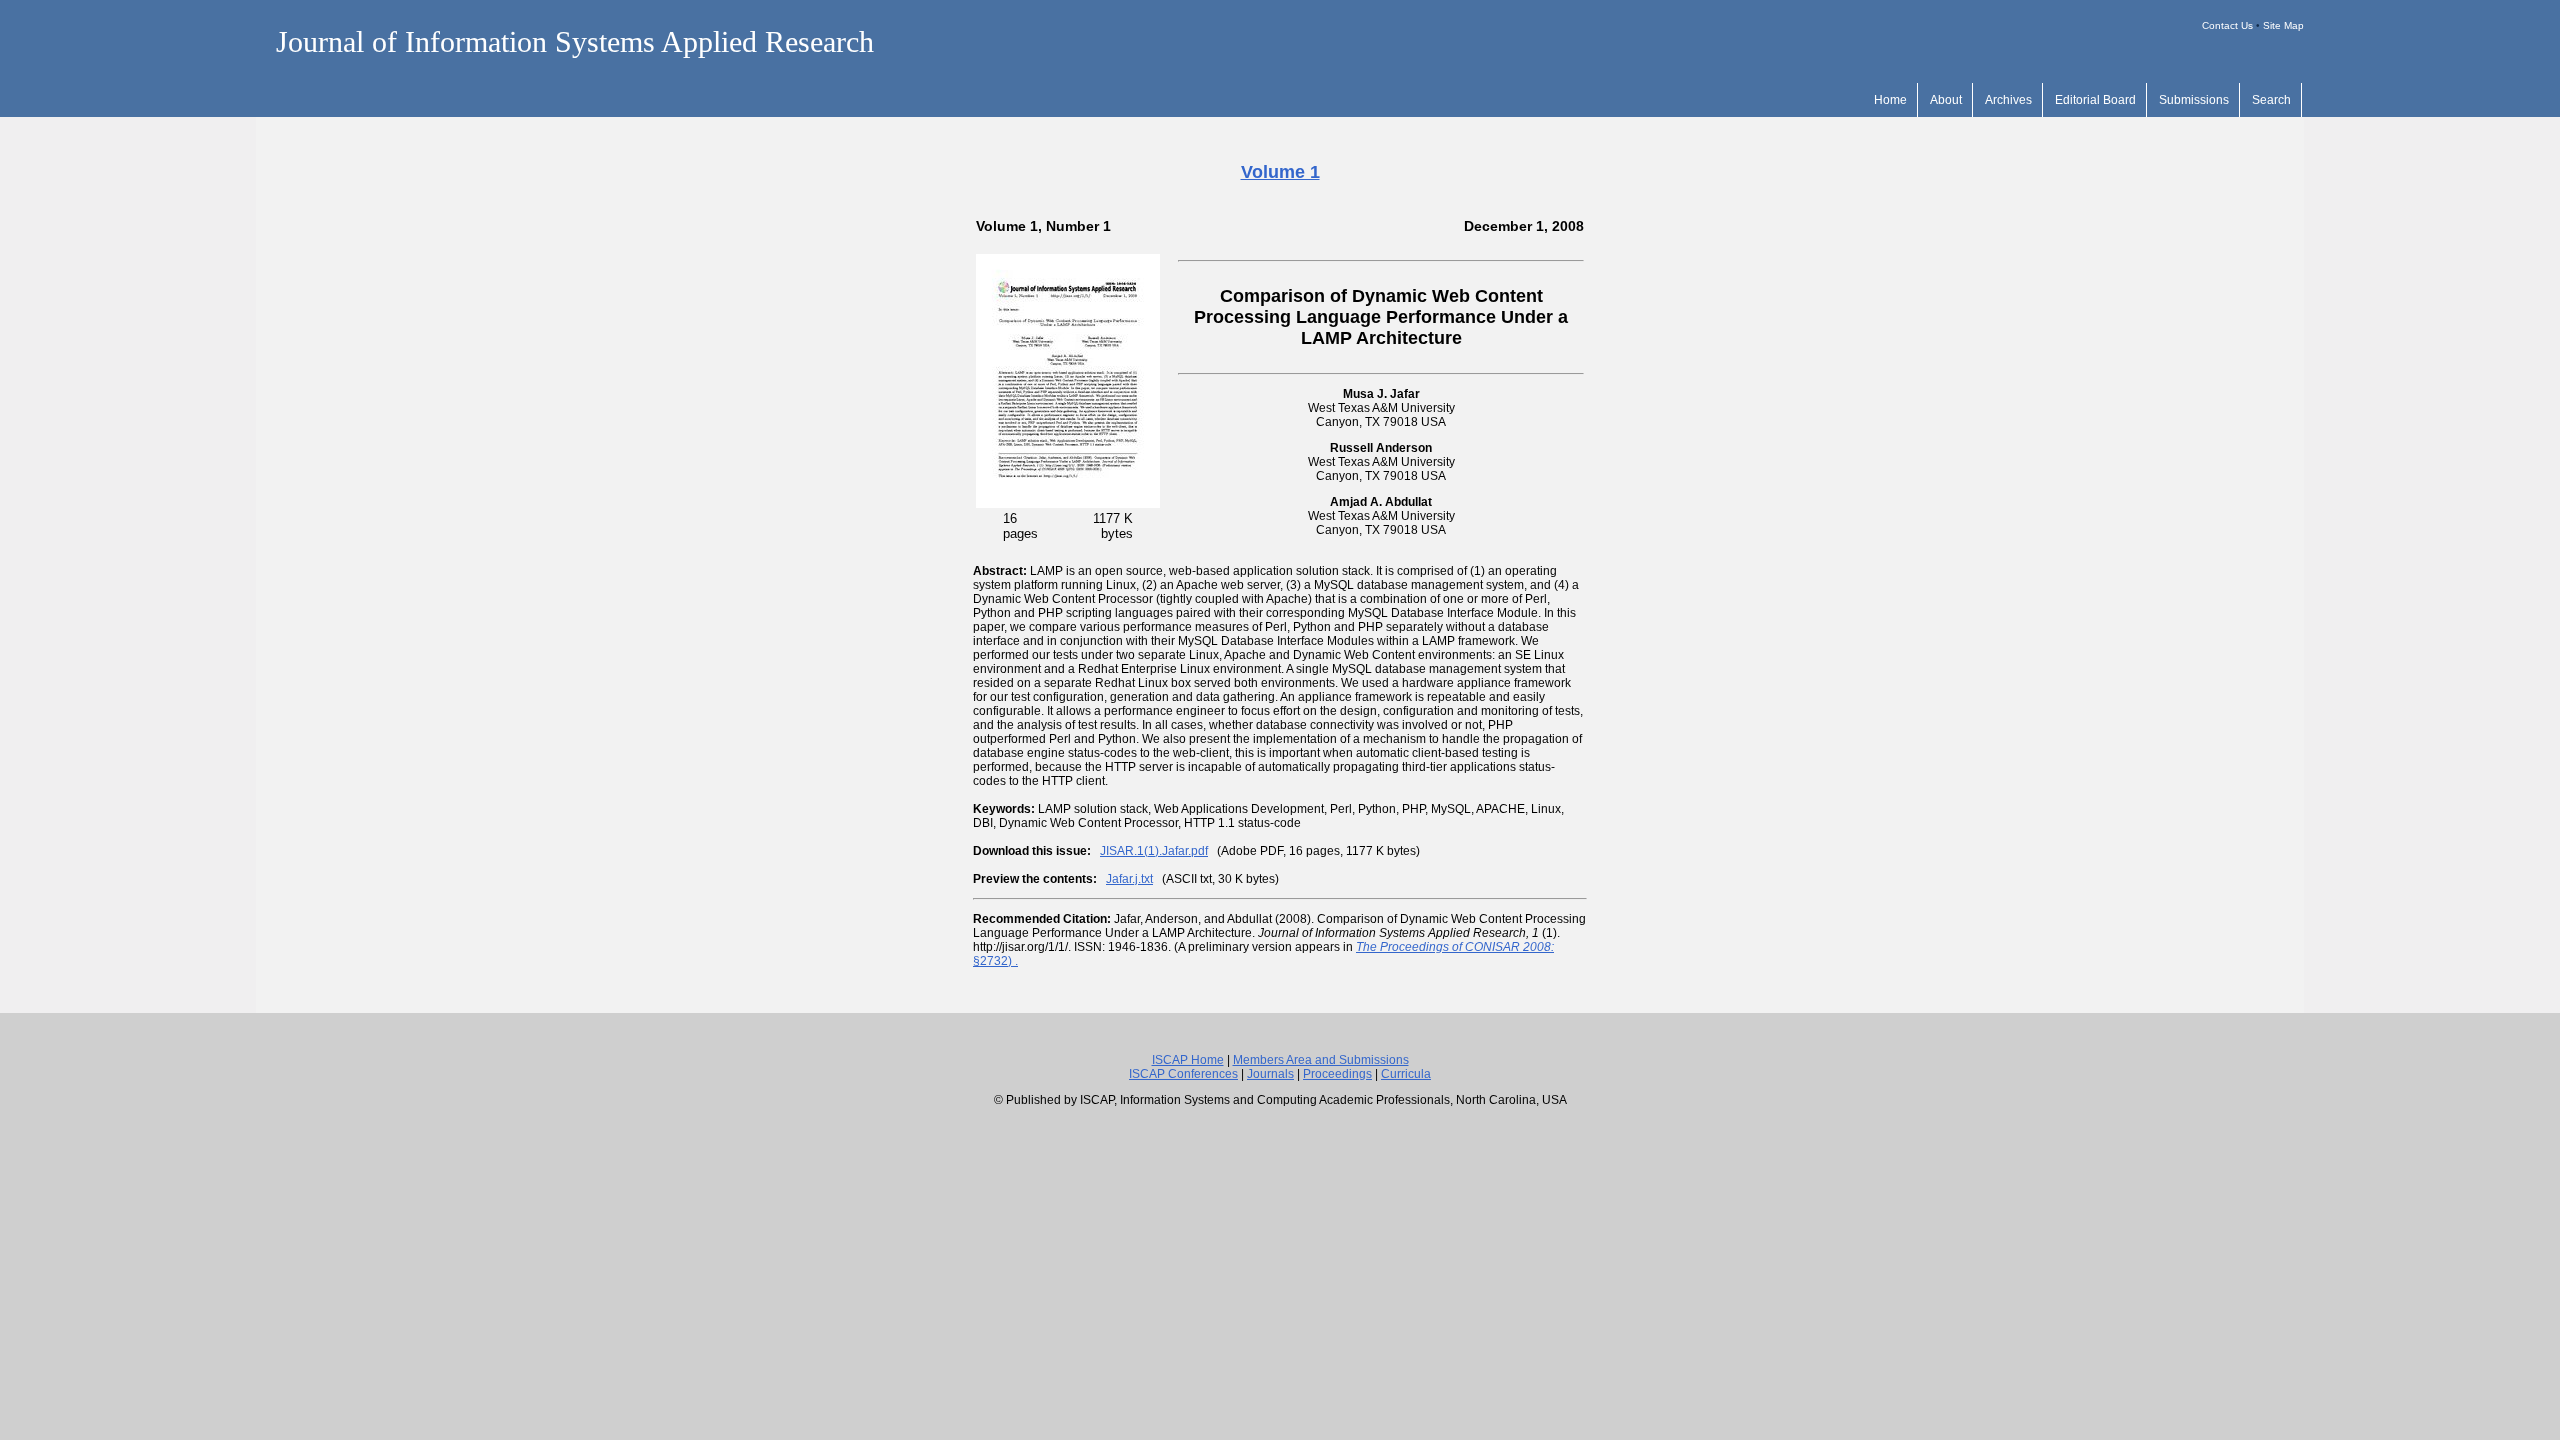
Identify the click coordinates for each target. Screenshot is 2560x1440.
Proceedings (1337, 1074)
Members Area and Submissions (1321, 1060)
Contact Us (2227, 25)
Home (1890, 100)
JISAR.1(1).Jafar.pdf (1154, 851)
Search (2271, 100)
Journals (1270, 1074)
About (1946, 100)
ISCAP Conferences (1183, 1074)
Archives (2008, 100)
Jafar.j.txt (1129, 879)
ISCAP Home (1188, 1060)
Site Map (2283, 25)
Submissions (2194, 100)
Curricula (1406, 1074)
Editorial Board (2095, 100)
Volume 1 (1280, 172)
